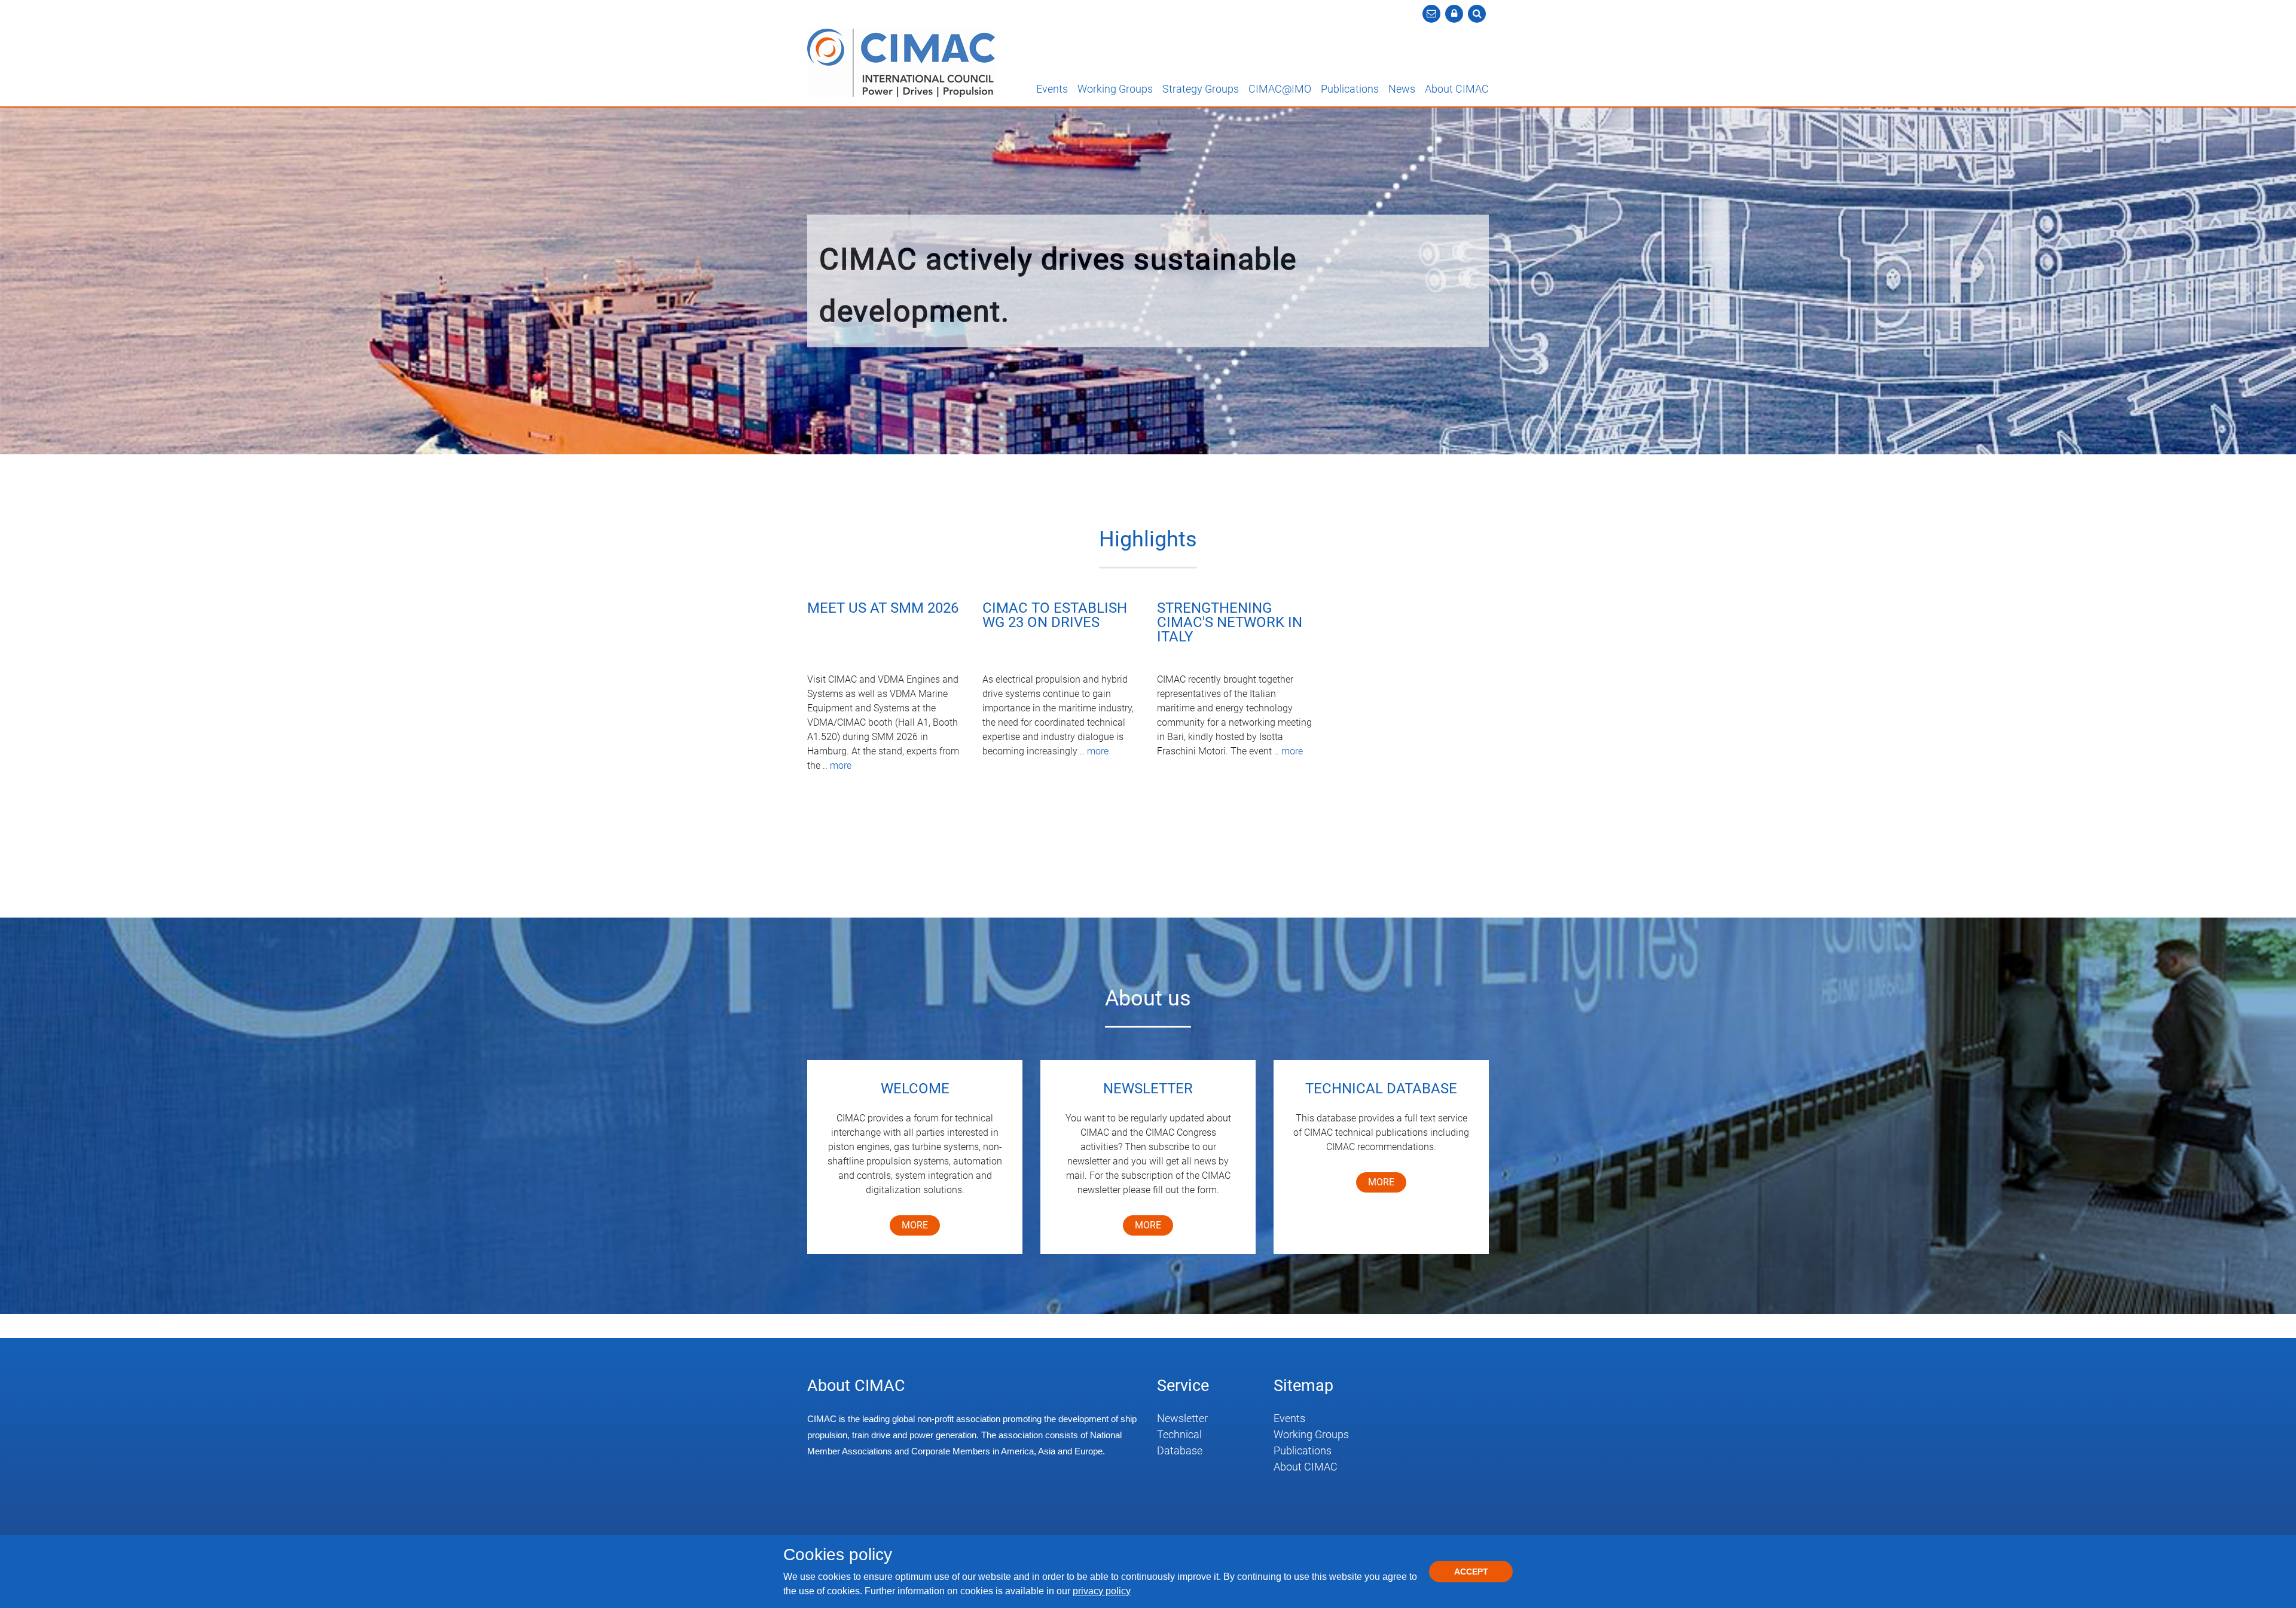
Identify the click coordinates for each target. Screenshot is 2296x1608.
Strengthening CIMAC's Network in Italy (1230, 623)
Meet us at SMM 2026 (883, 609)
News (1402, 89)
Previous (20, 283)
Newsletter (1182, 1418)
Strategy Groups (1201, 89)
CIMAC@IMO (1280, 89)
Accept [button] (1471, 1572)
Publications (1350, 89)
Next (2276, 283)
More (1148, 1225)
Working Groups (1115, 89)
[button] (1454, 14)
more (841, 765)
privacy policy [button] (1102, 1591)
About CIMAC (1457, 89)
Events (1052, 89)
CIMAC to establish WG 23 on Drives (1055, 616)
